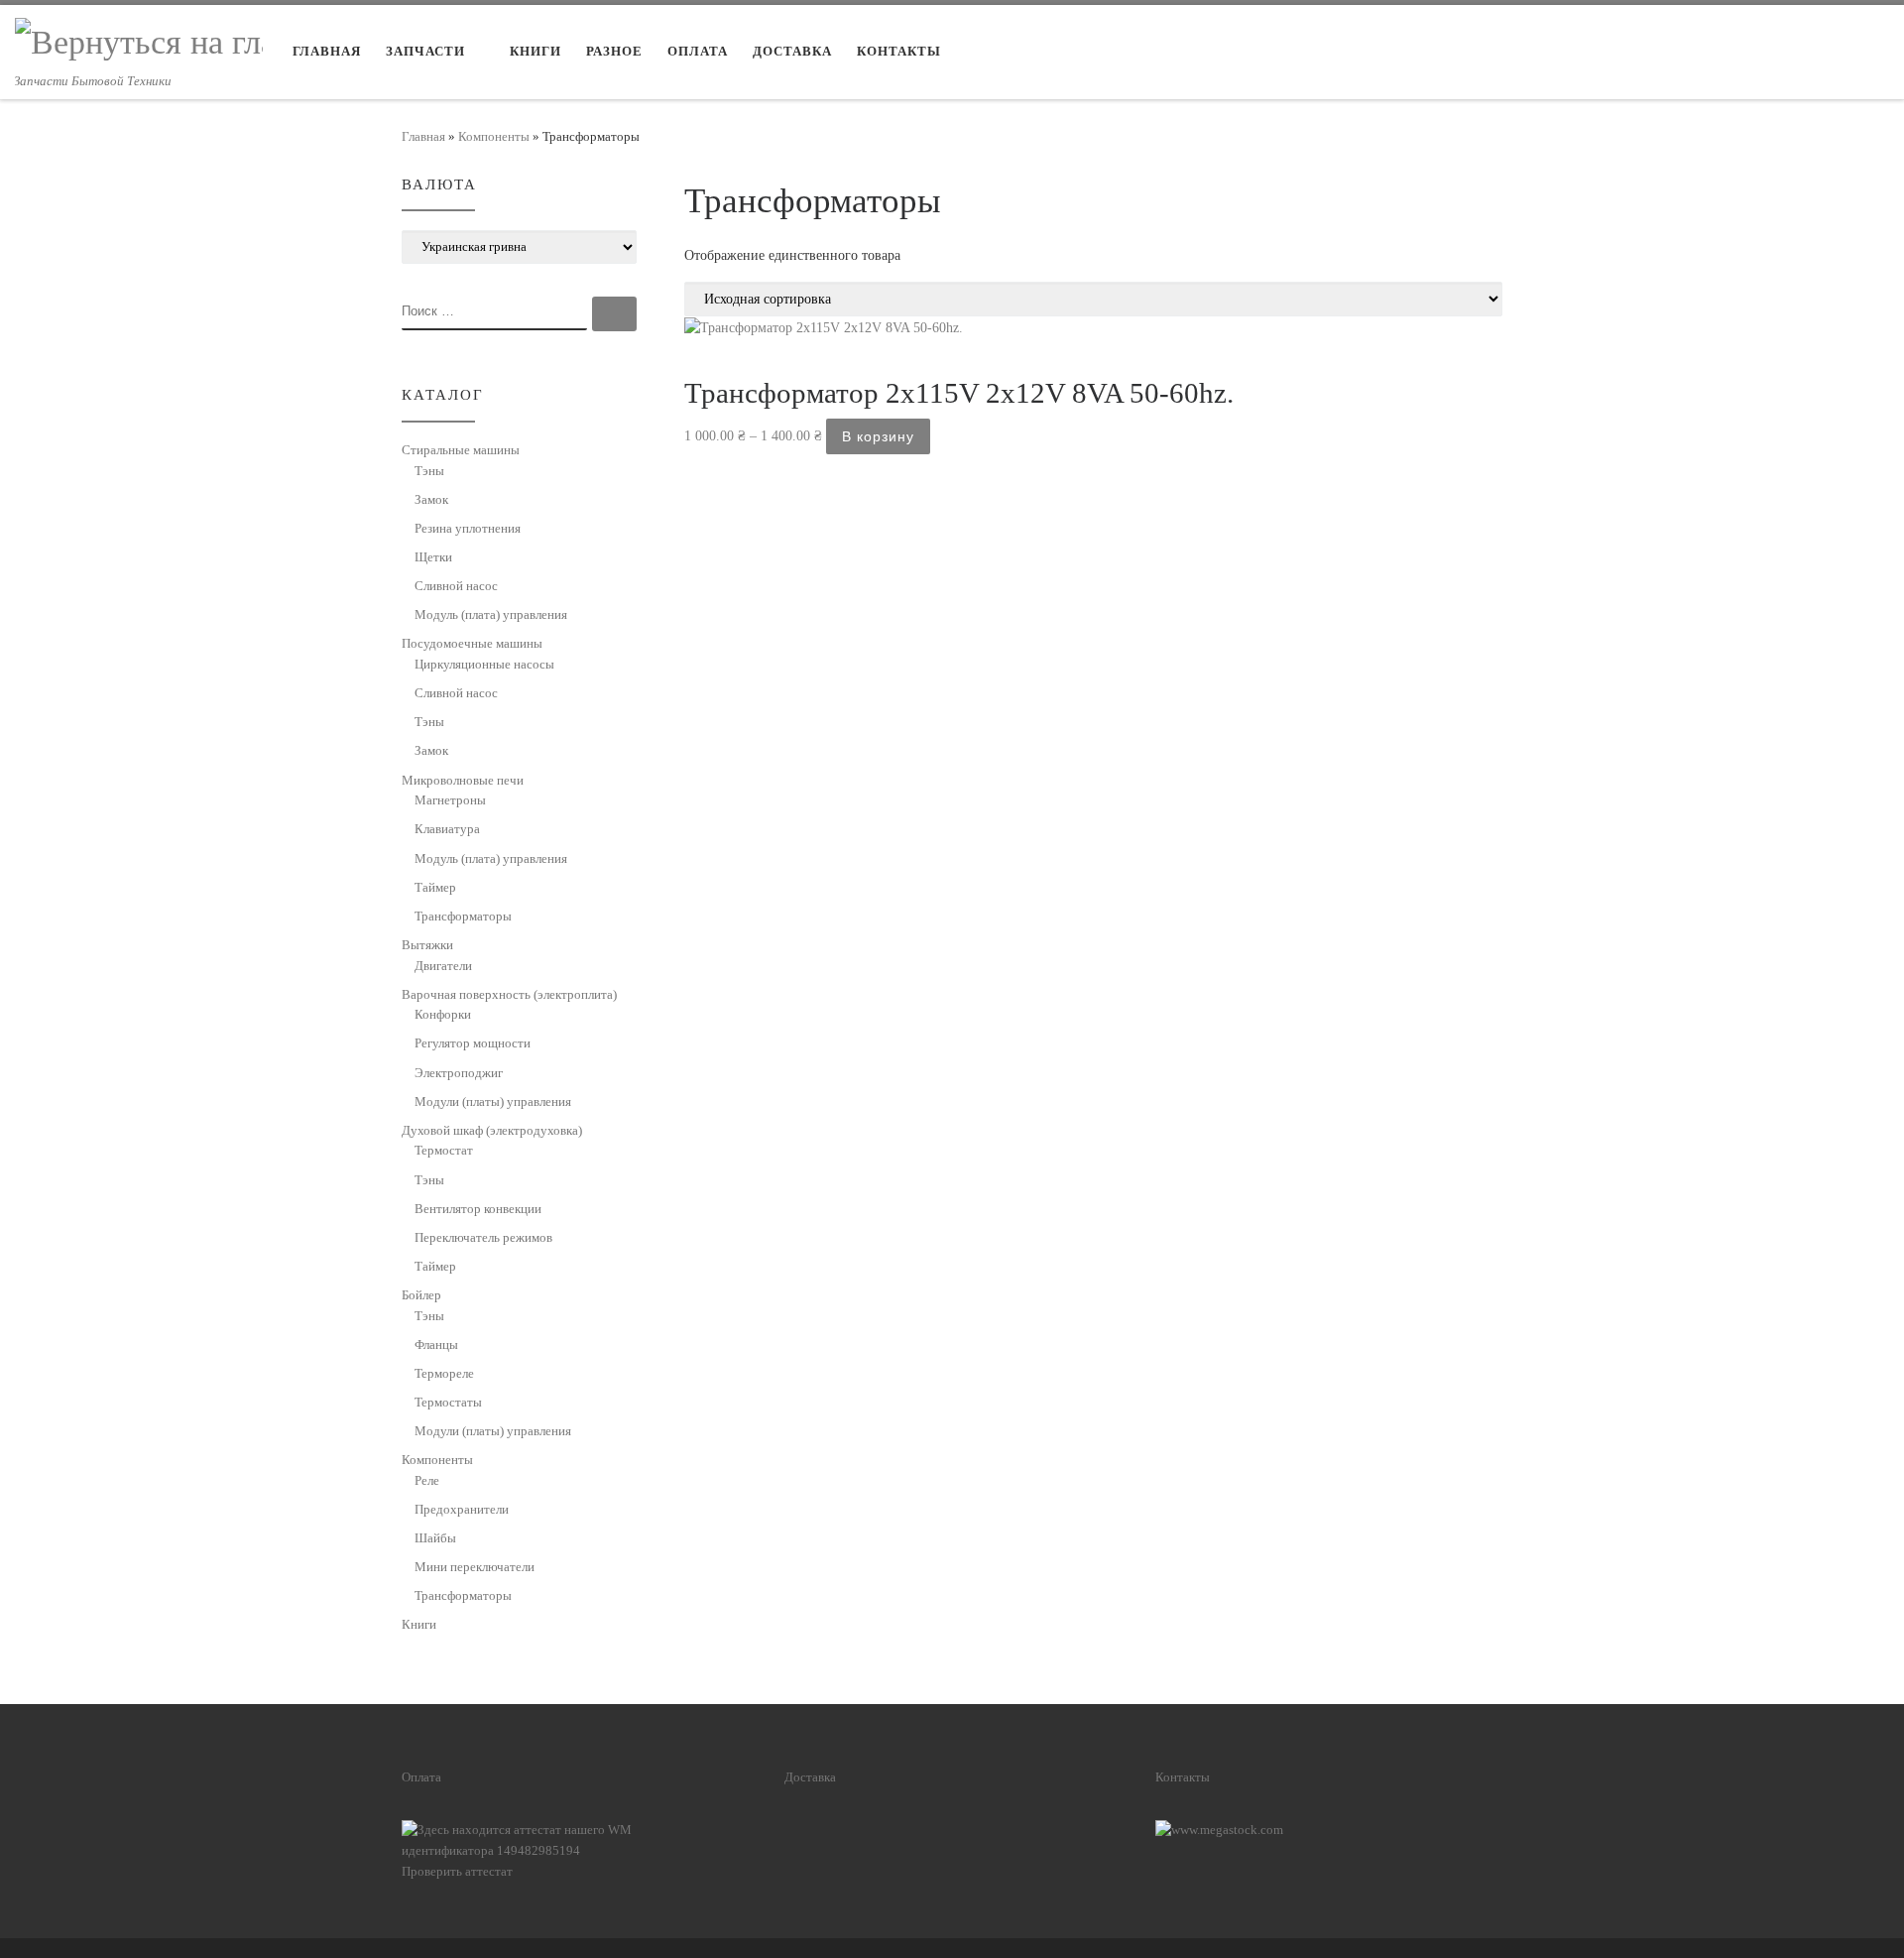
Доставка (810, 1777)
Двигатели (443, 966)
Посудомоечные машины (472, 643)
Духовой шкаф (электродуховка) (492, 1130)
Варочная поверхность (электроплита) (509, 994)
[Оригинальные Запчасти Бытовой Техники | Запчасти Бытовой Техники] (139, 39)
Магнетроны (450, 800)
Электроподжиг (459, 1073)
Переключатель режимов (483, 1237)
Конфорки (443, 1014)
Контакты (1183, 1777)
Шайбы (435, 1538)
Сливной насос (456, 586)
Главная (423, 136)
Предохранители (462, 1509)
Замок (431, 499)
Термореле (444, 1373)
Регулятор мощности (473, 1043)
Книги (419, 1624)
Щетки (433, 557)
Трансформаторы (463, 916)
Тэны (429, 471)
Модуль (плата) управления (491, 614)
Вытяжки (427, 945)
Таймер (435, 887)
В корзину (878, 436)
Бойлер (421, 1295)
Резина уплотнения (468, 528)
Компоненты (494, 136)
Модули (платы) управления (493, 1101)
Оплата (421, 1777)
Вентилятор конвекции (478, 1209)
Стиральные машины (461, 450)
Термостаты (448, 1402)
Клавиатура (447, 829)
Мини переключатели (475, 1567)
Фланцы (436, 1345)
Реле (427, 1480)
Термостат (444, 1150)
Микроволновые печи (463, 780)
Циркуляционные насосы (484, 664)
